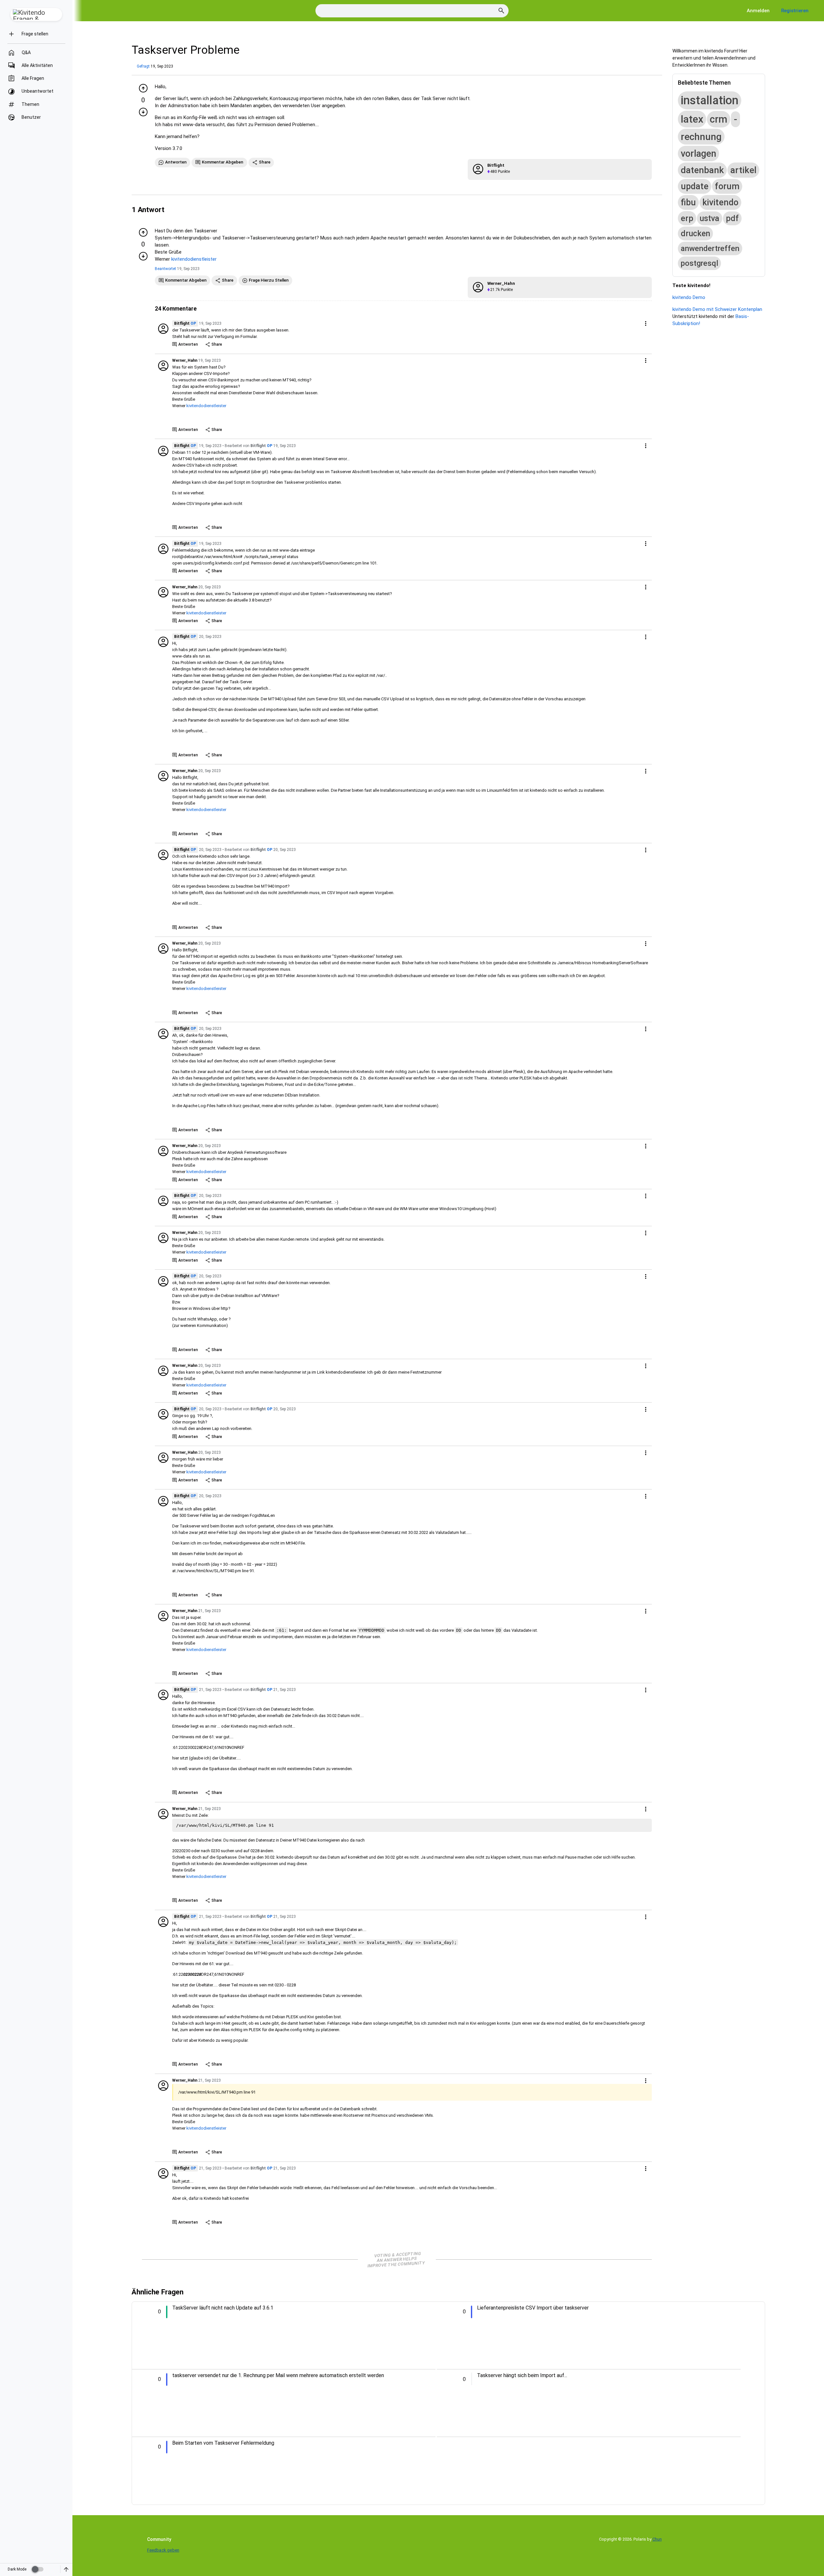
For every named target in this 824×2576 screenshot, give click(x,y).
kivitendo (720, 202)
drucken (695, 233)
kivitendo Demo (689, 297)
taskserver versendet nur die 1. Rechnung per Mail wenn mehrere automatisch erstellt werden (278, 2375)
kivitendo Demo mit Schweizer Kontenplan (717, 309)
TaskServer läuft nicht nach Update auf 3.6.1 (223, 2308)
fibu (688, 202)
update (695, 186)
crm (719, 119)
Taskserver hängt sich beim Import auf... (522, 2375)
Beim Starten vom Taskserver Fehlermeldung (223, 2443)
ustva (710, 218)
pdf (732, 218)
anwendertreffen (710, 248)
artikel (743, 170)
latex (692, 119)
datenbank (702, 170)
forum (727, 186)
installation (710, 100)
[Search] (501, 11)
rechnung (701, 137)
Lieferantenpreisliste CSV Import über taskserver (533, 2308)
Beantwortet (165, 269)
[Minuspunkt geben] (143, 112)
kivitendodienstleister (194, 259)
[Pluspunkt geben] (143, 88)
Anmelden (758, 11)
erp (687, 218)
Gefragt (143, 66)
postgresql (699, 263)
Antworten (188, 344)
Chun (657, 2539)
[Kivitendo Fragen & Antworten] (36, 14)
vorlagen (698, 154)
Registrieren (795, 11)
